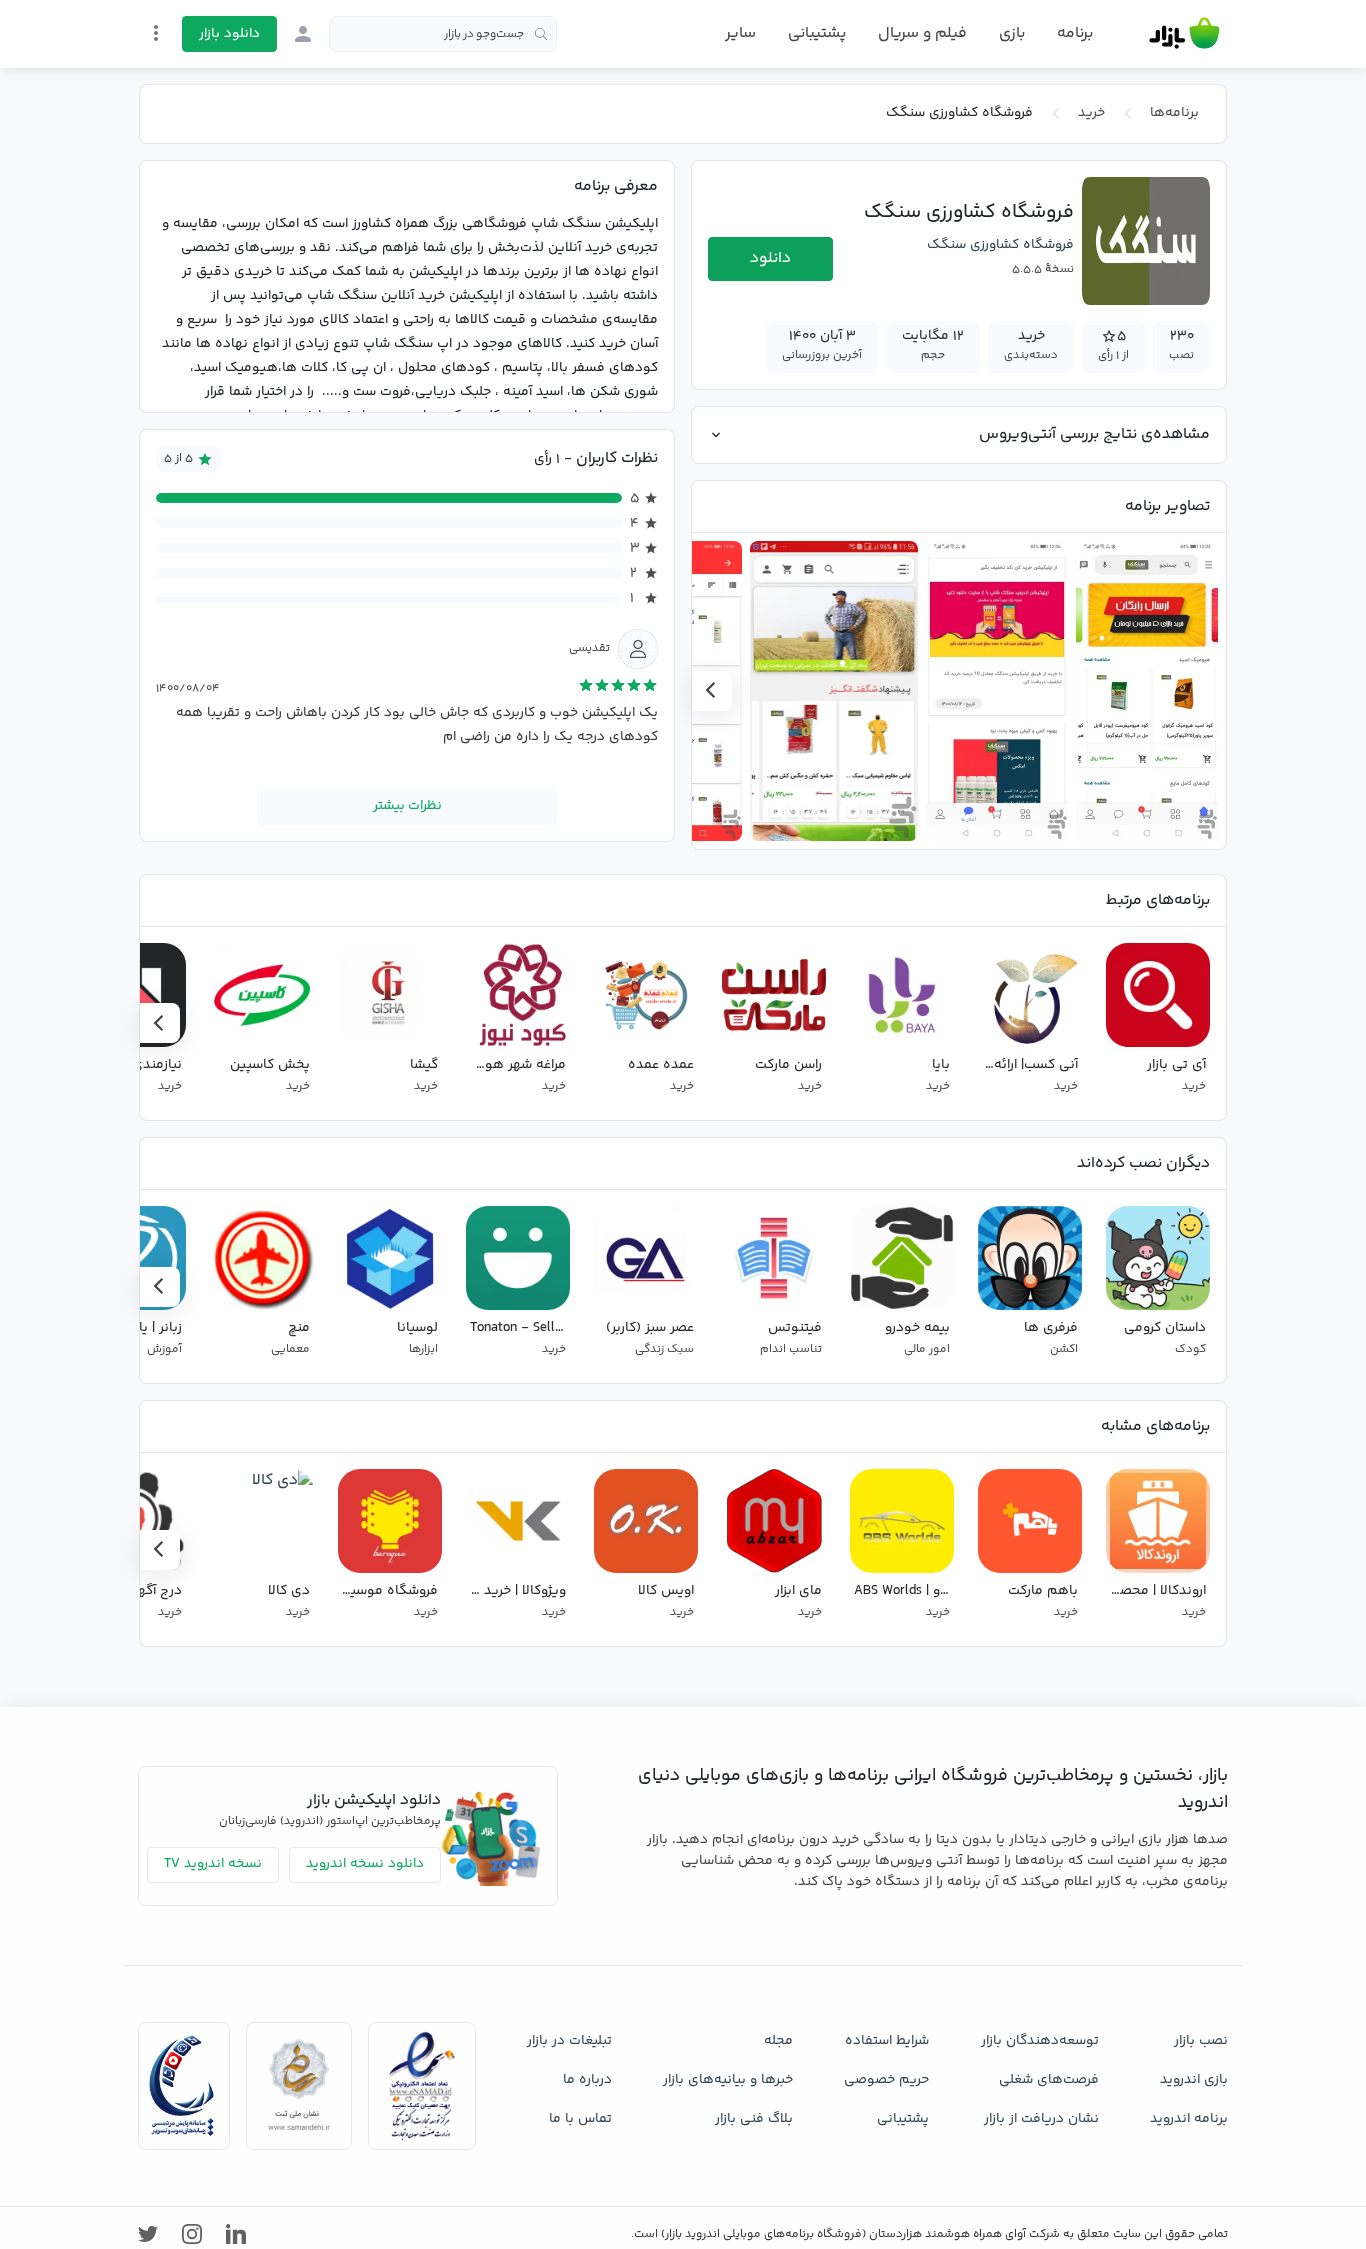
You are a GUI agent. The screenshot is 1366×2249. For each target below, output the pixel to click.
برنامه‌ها (1174, 113)
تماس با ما (580, 2119)
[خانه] (1184, 34)
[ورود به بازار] (303, 34)
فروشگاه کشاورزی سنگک (1000, 245)
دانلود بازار (229, 34)
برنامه (1075, 34)
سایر (740, 34)
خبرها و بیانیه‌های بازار (728, 2080)
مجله (778, 2041)
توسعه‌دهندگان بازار (1040, 2041)
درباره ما (587, 2080)
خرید (1091, 113)
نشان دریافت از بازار (1041, 2119)
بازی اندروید (1194, 2080)
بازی (1012, 34)
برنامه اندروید (1189, 2119)
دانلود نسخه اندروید (365, 1864)
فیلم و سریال (922, 33)
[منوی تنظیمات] (156, 33)
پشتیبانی (817, 33)
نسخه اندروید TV (213, 1864)
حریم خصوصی (886, 2080)
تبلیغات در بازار (569, 2041)
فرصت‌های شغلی (1049, 2080)
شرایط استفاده (887, 2041)
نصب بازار (1201, 2041)
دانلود (770, 258)
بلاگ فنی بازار (754, 2119)
